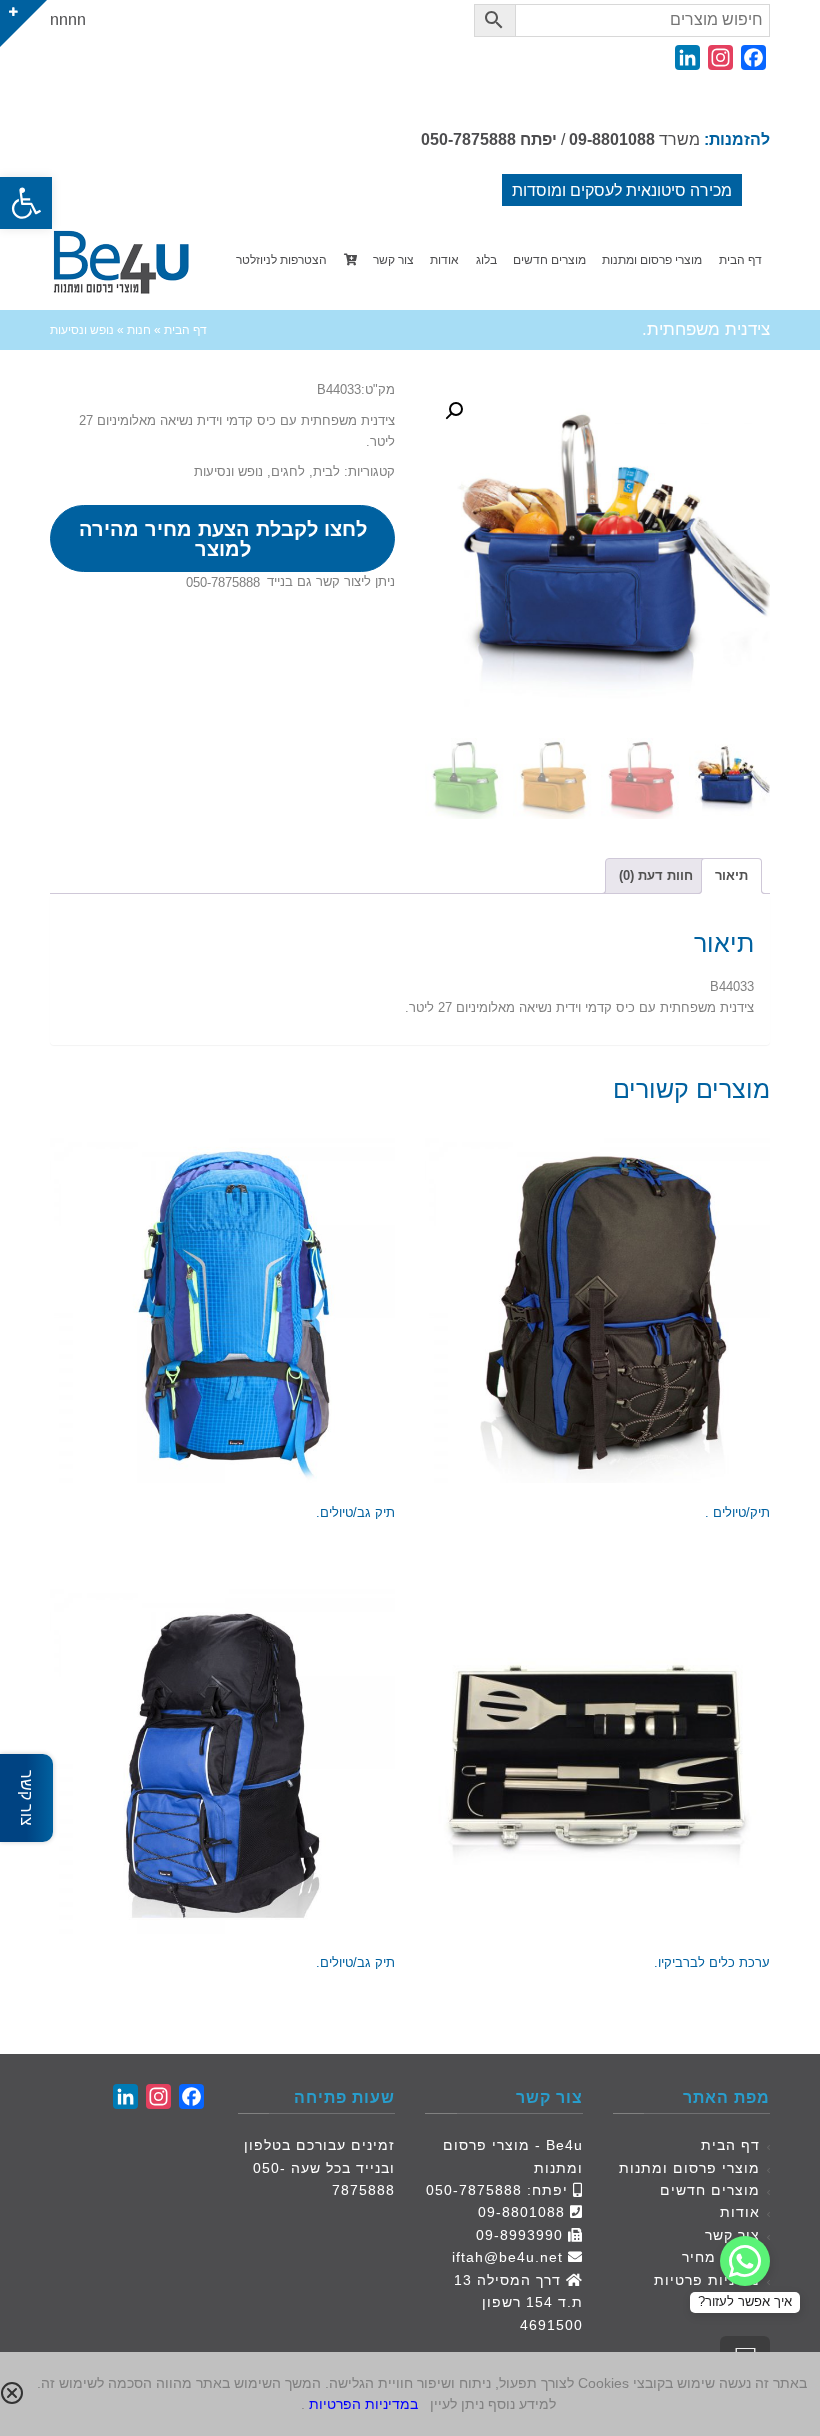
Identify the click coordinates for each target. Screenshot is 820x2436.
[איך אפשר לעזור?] (745, 2261)
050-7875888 (468, 139)
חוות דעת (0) (656, 875)
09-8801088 (612, 139)
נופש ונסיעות (228, 471)
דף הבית (730, 2145)
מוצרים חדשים (710, 2190)
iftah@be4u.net (507, 2257)
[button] (26, 203)
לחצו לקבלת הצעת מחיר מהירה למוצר (223, 539)
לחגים (288, 471)
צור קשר (732, 2235)
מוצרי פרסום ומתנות (689, 2168)
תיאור (731, 875)
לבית (326, 471)
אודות (740, 2212)
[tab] (731, 876)
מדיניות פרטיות (707, 2280)
